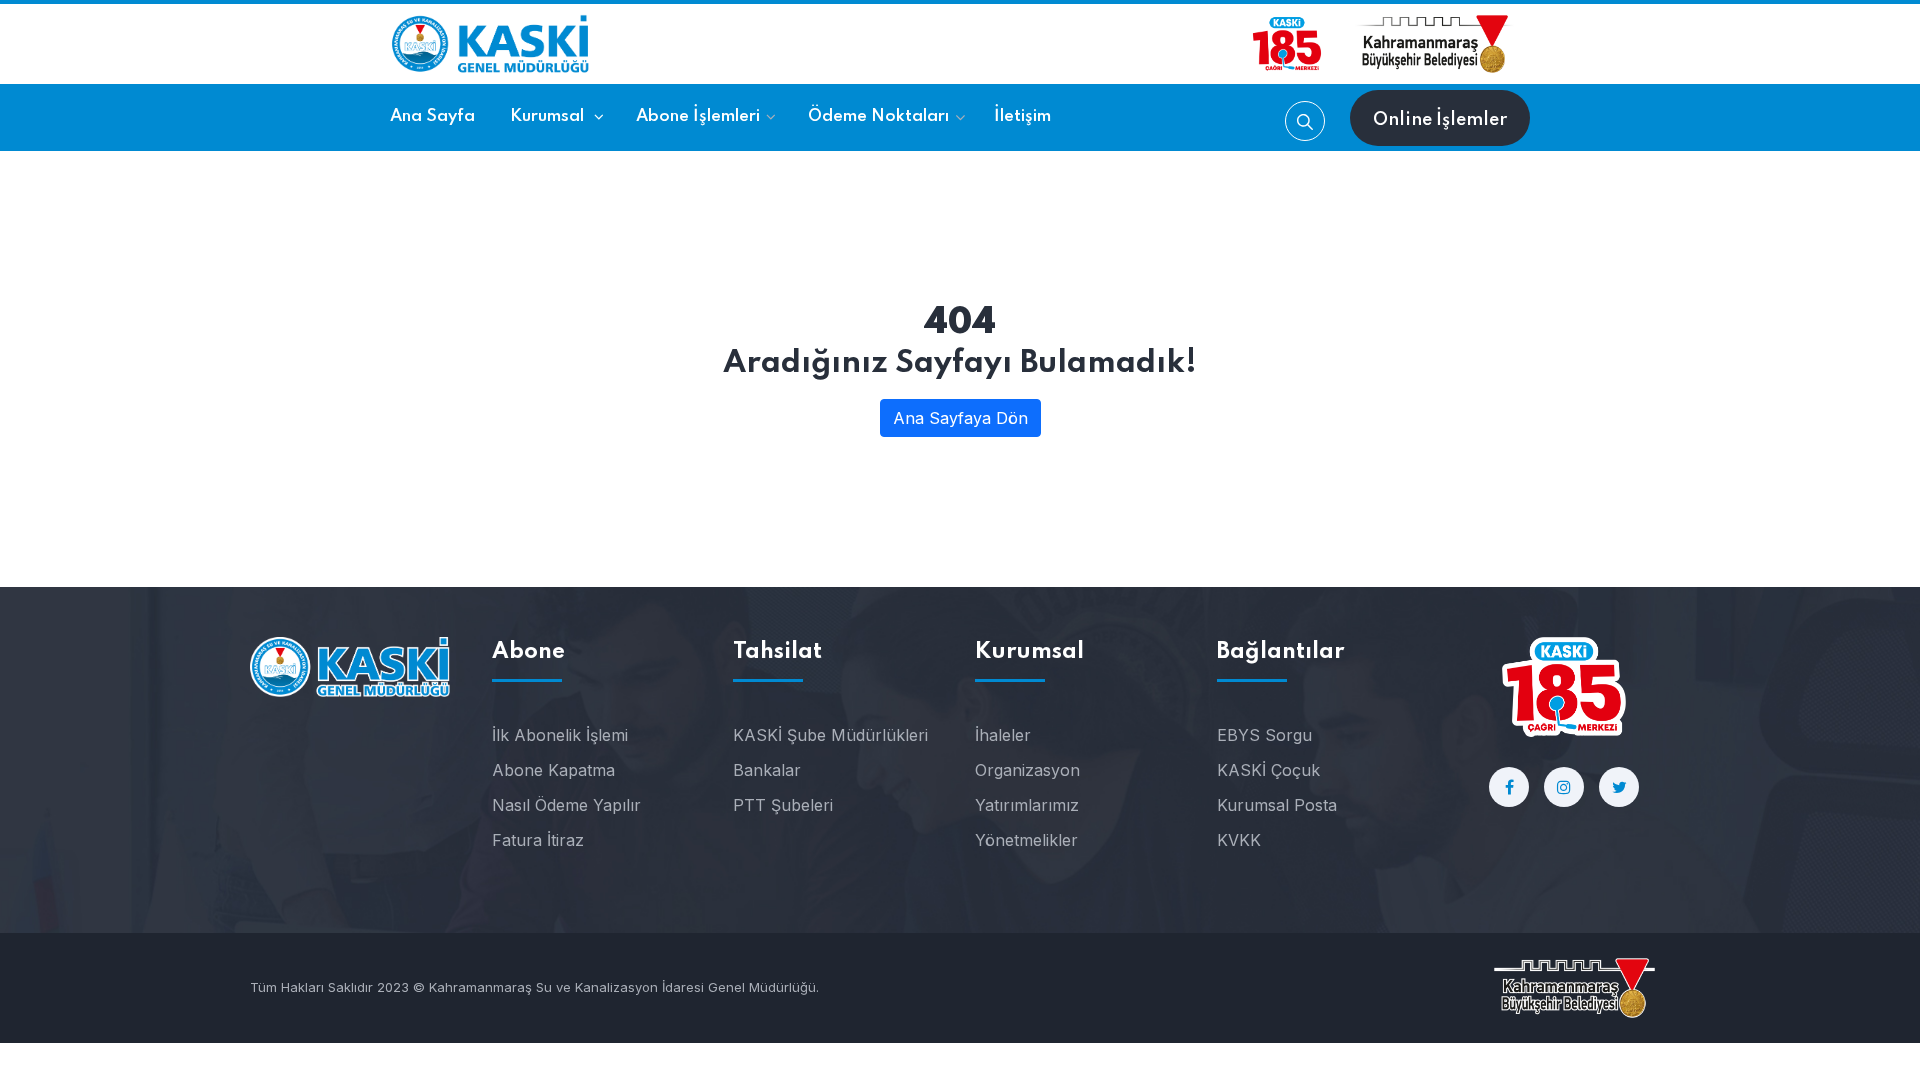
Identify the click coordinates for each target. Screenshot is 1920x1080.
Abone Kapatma (553, 770)
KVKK (1239, 840)
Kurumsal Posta (1277, 805)
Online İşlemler (1440, 120)
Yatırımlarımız (1027, 805)
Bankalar (767, 770)
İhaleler (1003, 735)
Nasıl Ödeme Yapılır (566, 805)
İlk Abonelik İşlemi (560, 735)
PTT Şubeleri (783, 805)
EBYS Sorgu (1264, 735)
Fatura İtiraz (538, 840)
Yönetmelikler (1026, 840)
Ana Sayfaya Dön (960, 418)
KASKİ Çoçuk (1268, 770)
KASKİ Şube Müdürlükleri (830, 735)
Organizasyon (1027, 770)
